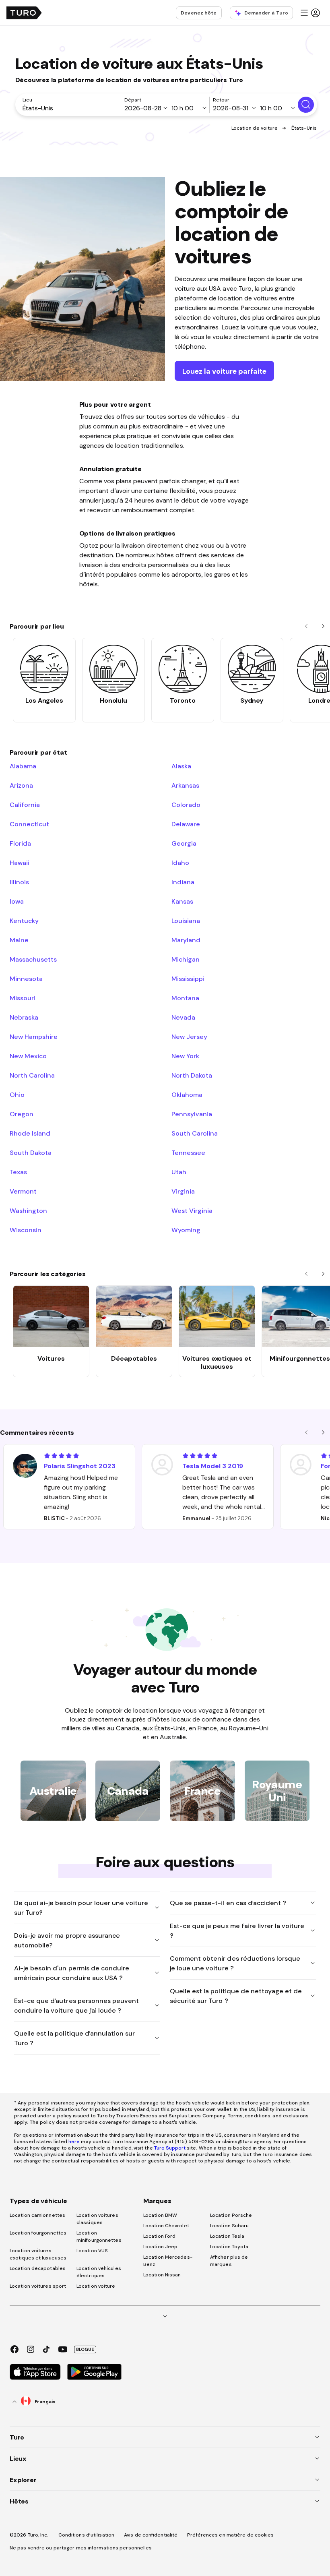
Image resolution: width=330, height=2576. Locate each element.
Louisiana (186, 921)
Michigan (186, 959)
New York (185, 1056)
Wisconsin (26, 1230)
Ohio (17, 1095)
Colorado (186, 805)
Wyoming (186, 1230)
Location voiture (96, 2286)
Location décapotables (38, 2268)
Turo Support (170, 2148)
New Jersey (189, 1037)
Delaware (186, 824)
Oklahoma (187, 1095)
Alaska (181, 766)
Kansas (182, 901)
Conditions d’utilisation (86, 2535)
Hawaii (20, 863)
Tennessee (188, 1152)
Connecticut (29, 824)
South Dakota (31, 1152)
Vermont (23, 1191)
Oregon (22, 1114)
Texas (18, 1172)
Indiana (183, 882)
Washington (28, 1210)
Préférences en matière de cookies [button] (230, 2535)
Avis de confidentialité (151, 2535)
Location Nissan (162, 2275)
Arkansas (185, 785)
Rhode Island (30, 1133)
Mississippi (188, 979)
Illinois (19, 882)
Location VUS (92, 2251)
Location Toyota (229, 2247)
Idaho (180, 863)
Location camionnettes (37, 2215)
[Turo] (24, 13)
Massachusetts (33, 959)
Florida (20, 843)
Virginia (183, 1191)
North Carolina (32, 1075)
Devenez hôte (199, 13)
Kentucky (24, 921)
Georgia (184, 843)
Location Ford (159, 2236)
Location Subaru (230, 2226)
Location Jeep (160, 2247)
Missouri (23, 998)
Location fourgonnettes (38, 2233)
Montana (185, 998)
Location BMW (160, 2215)
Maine (19, 940)
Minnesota (26, 979)
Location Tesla (227, 2236)
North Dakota (192, 1075)
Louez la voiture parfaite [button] (224, 371)
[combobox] (70, 108)
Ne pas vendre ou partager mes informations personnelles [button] (81, 2548)
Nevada (183, 1017)
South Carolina (195, 1133)
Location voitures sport (38, 2286)
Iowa (17, 901)
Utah (179, 1172)
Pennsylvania (192, 1114)
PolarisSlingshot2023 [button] (80, 1466)
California (25, 805)
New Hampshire (34, 1037)
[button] (310, 13)
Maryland (186, 940)
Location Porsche (231, 2215)
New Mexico (28, 1056)
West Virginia (192, 1210)
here (74, 2141)
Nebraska (24, 1017)
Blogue (85, 2349)
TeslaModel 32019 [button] (213, 1466)
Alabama (23, 766)
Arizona (21, 785)
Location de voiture (255, 128)
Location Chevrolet (166, 2226)
